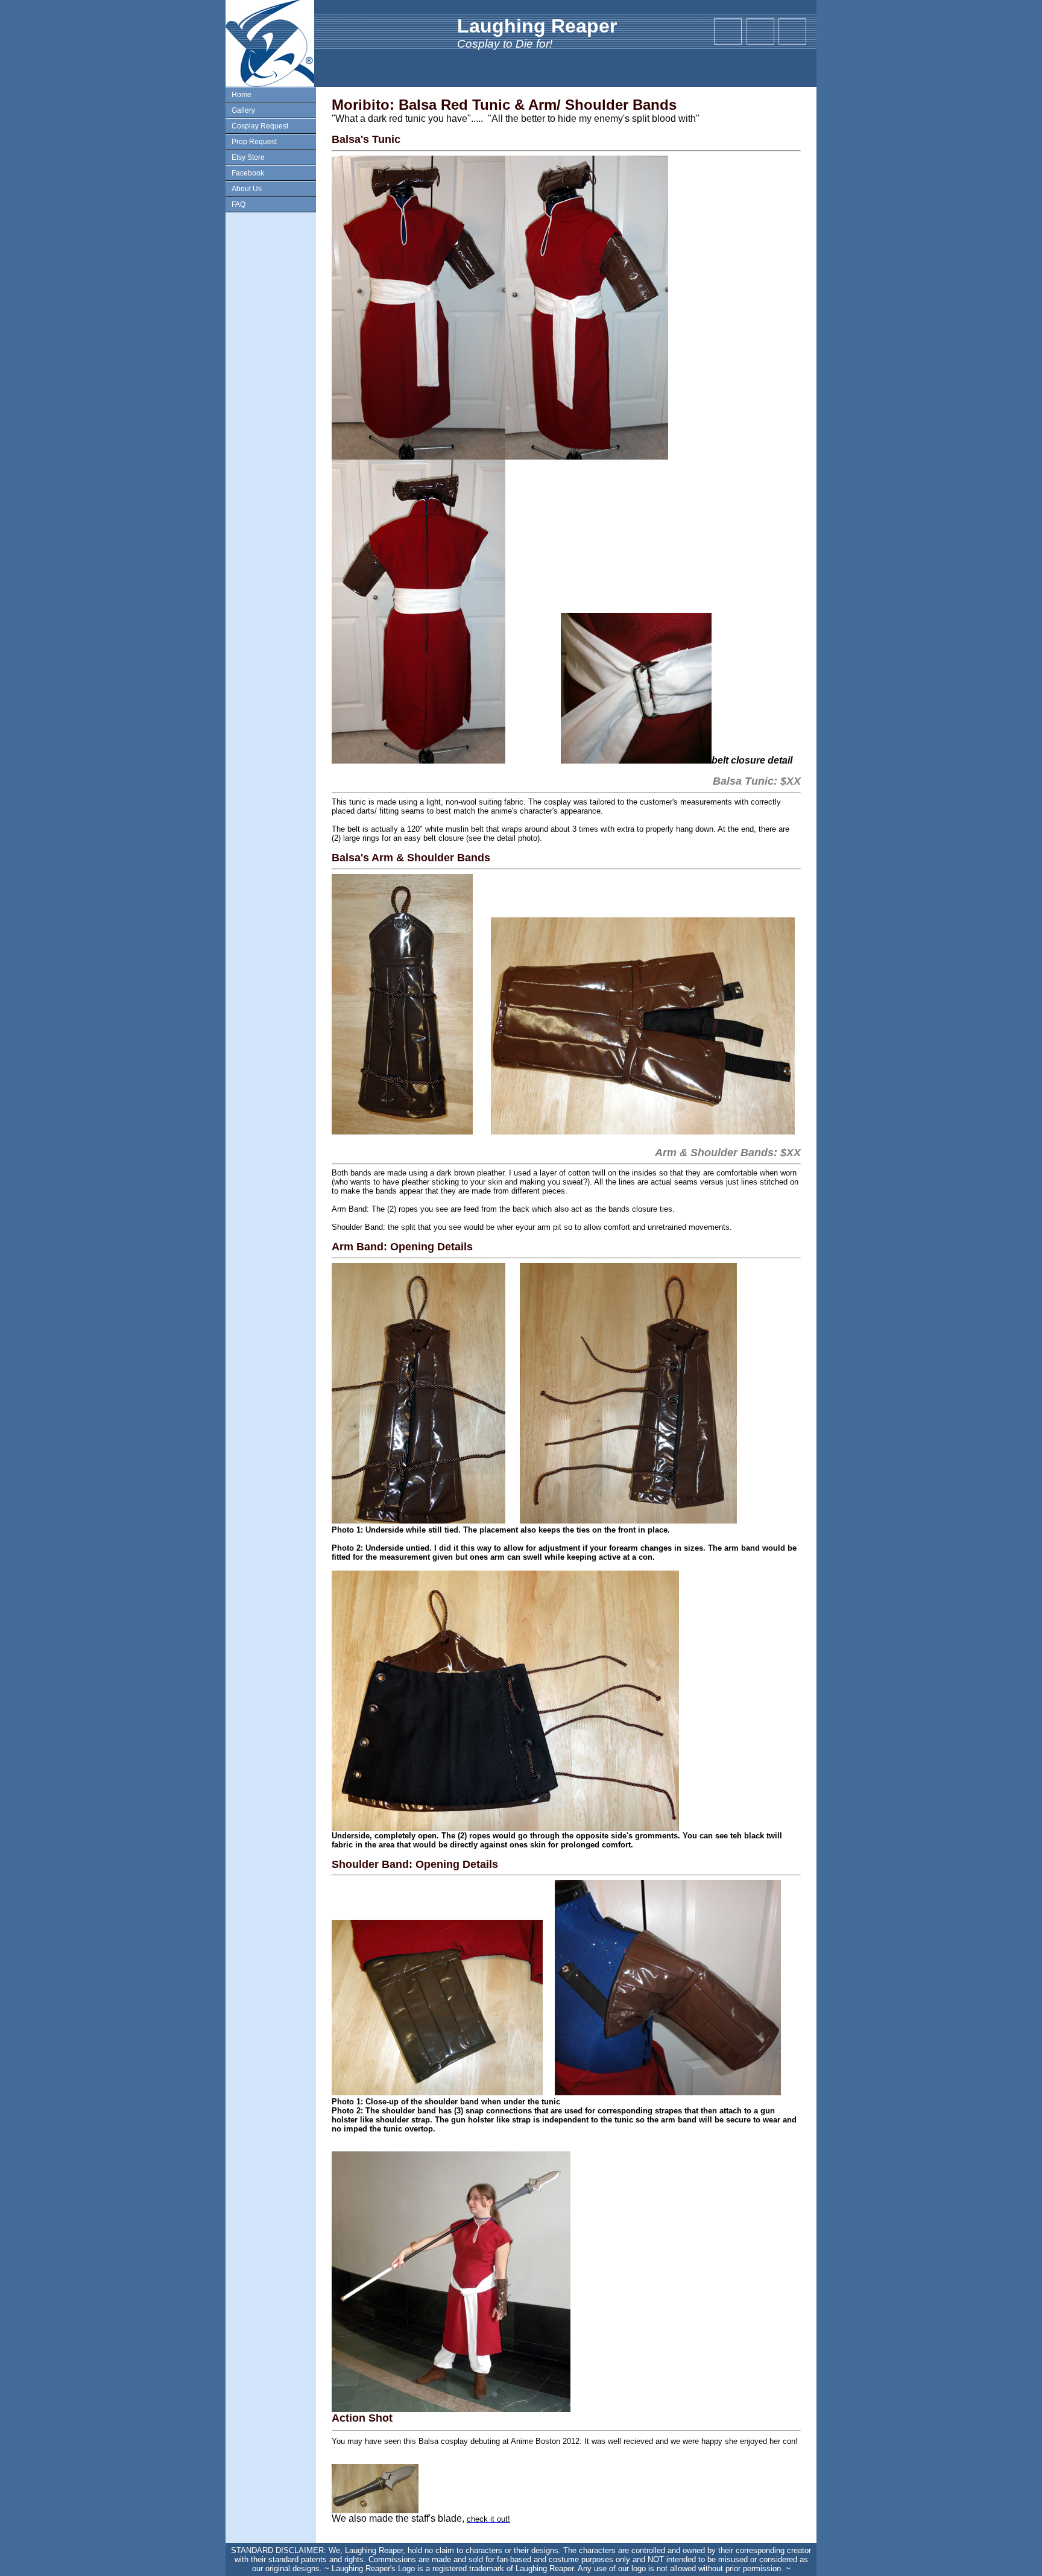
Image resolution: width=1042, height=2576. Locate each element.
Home (242, 95)
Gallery (243, 110)
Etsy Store (248, 157)
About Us (247, 189)
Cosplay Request (260, 126)
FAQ (238, 204)
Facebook (248, 173)
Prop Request (254, 142)
